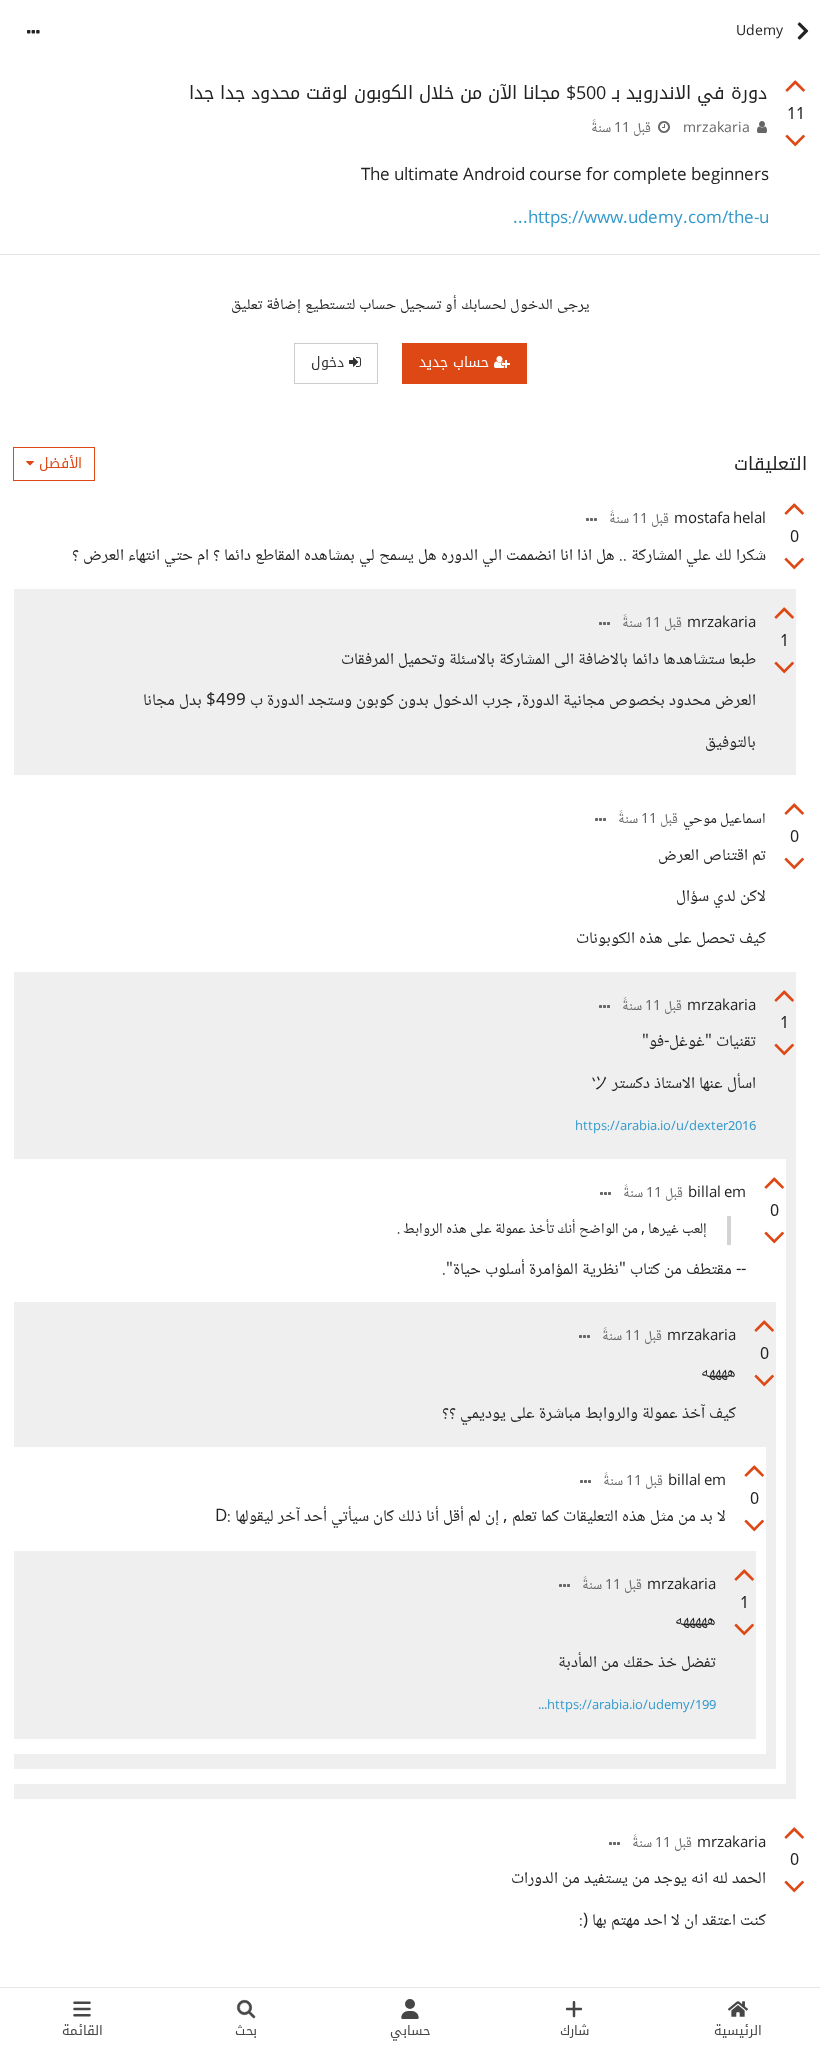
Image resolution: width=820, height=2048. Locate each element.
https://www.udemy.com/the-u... (641, 219)
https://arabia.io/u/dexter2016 (665, 1127)
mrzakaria (716, 129)
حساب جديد (456, 362)
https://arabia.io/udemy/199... (627, 1706)
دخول (330, 362)
